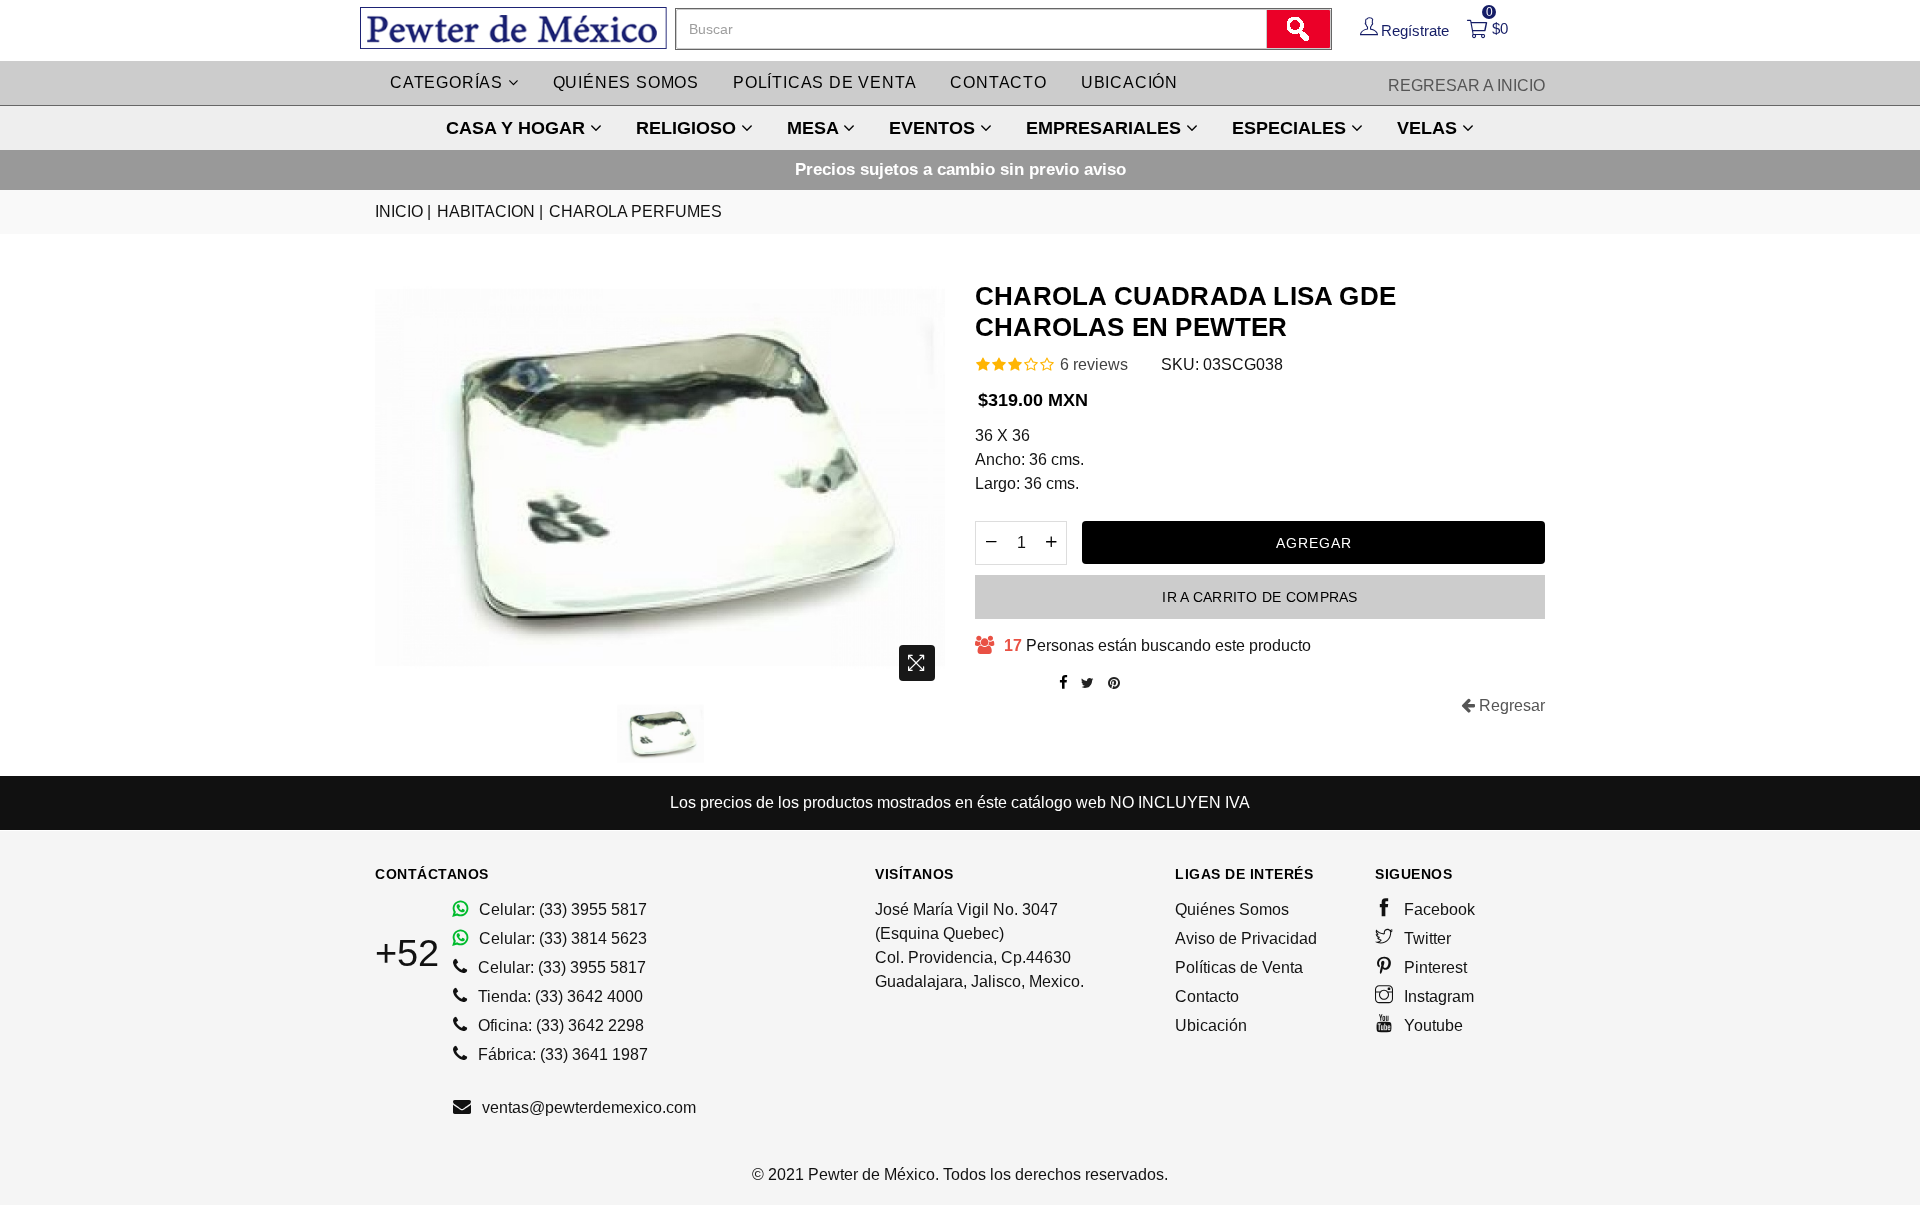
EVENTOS (934, 128)
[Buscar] (1298, 29)
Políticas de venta (824, 82)
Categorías (449, 82)
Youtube (1431, 1025)
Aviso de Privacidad (1246, 938)
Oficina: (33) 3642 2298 (559, 1025)
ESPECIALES (1291, 128)
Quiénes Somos (1232, 909)
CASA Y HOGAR (518, 128)
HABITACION (490, 211)
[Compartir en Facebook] (1063, 683)
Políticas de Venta (1239, 967)
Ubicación (1129, 82)
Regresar (1510, 705)
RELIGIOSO (688, 128)
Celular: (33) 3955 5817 (561, 909)
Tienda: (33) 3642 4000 (558, 996)
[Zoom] (917, 663)
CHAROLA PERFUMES (635, 211)
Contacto (998, 82)
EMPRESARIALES (1106, 128)
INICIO (403, 211)
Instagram (1437, 996)
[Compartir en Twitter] (1087, 683)
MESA (815, 128)
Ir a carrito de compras (1259, 597)
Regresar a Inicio (1466, 85)
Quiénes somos (626, 82)
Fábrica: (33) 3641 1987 (561, 1054)
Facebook (1437, 909)
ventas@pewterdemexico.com (587, 1107)
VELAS (1429, 128)
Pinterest (1433, 967)
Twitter (1425, 938)
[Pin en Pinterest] (1114, 683)
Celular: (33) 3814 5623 (561, 938)
